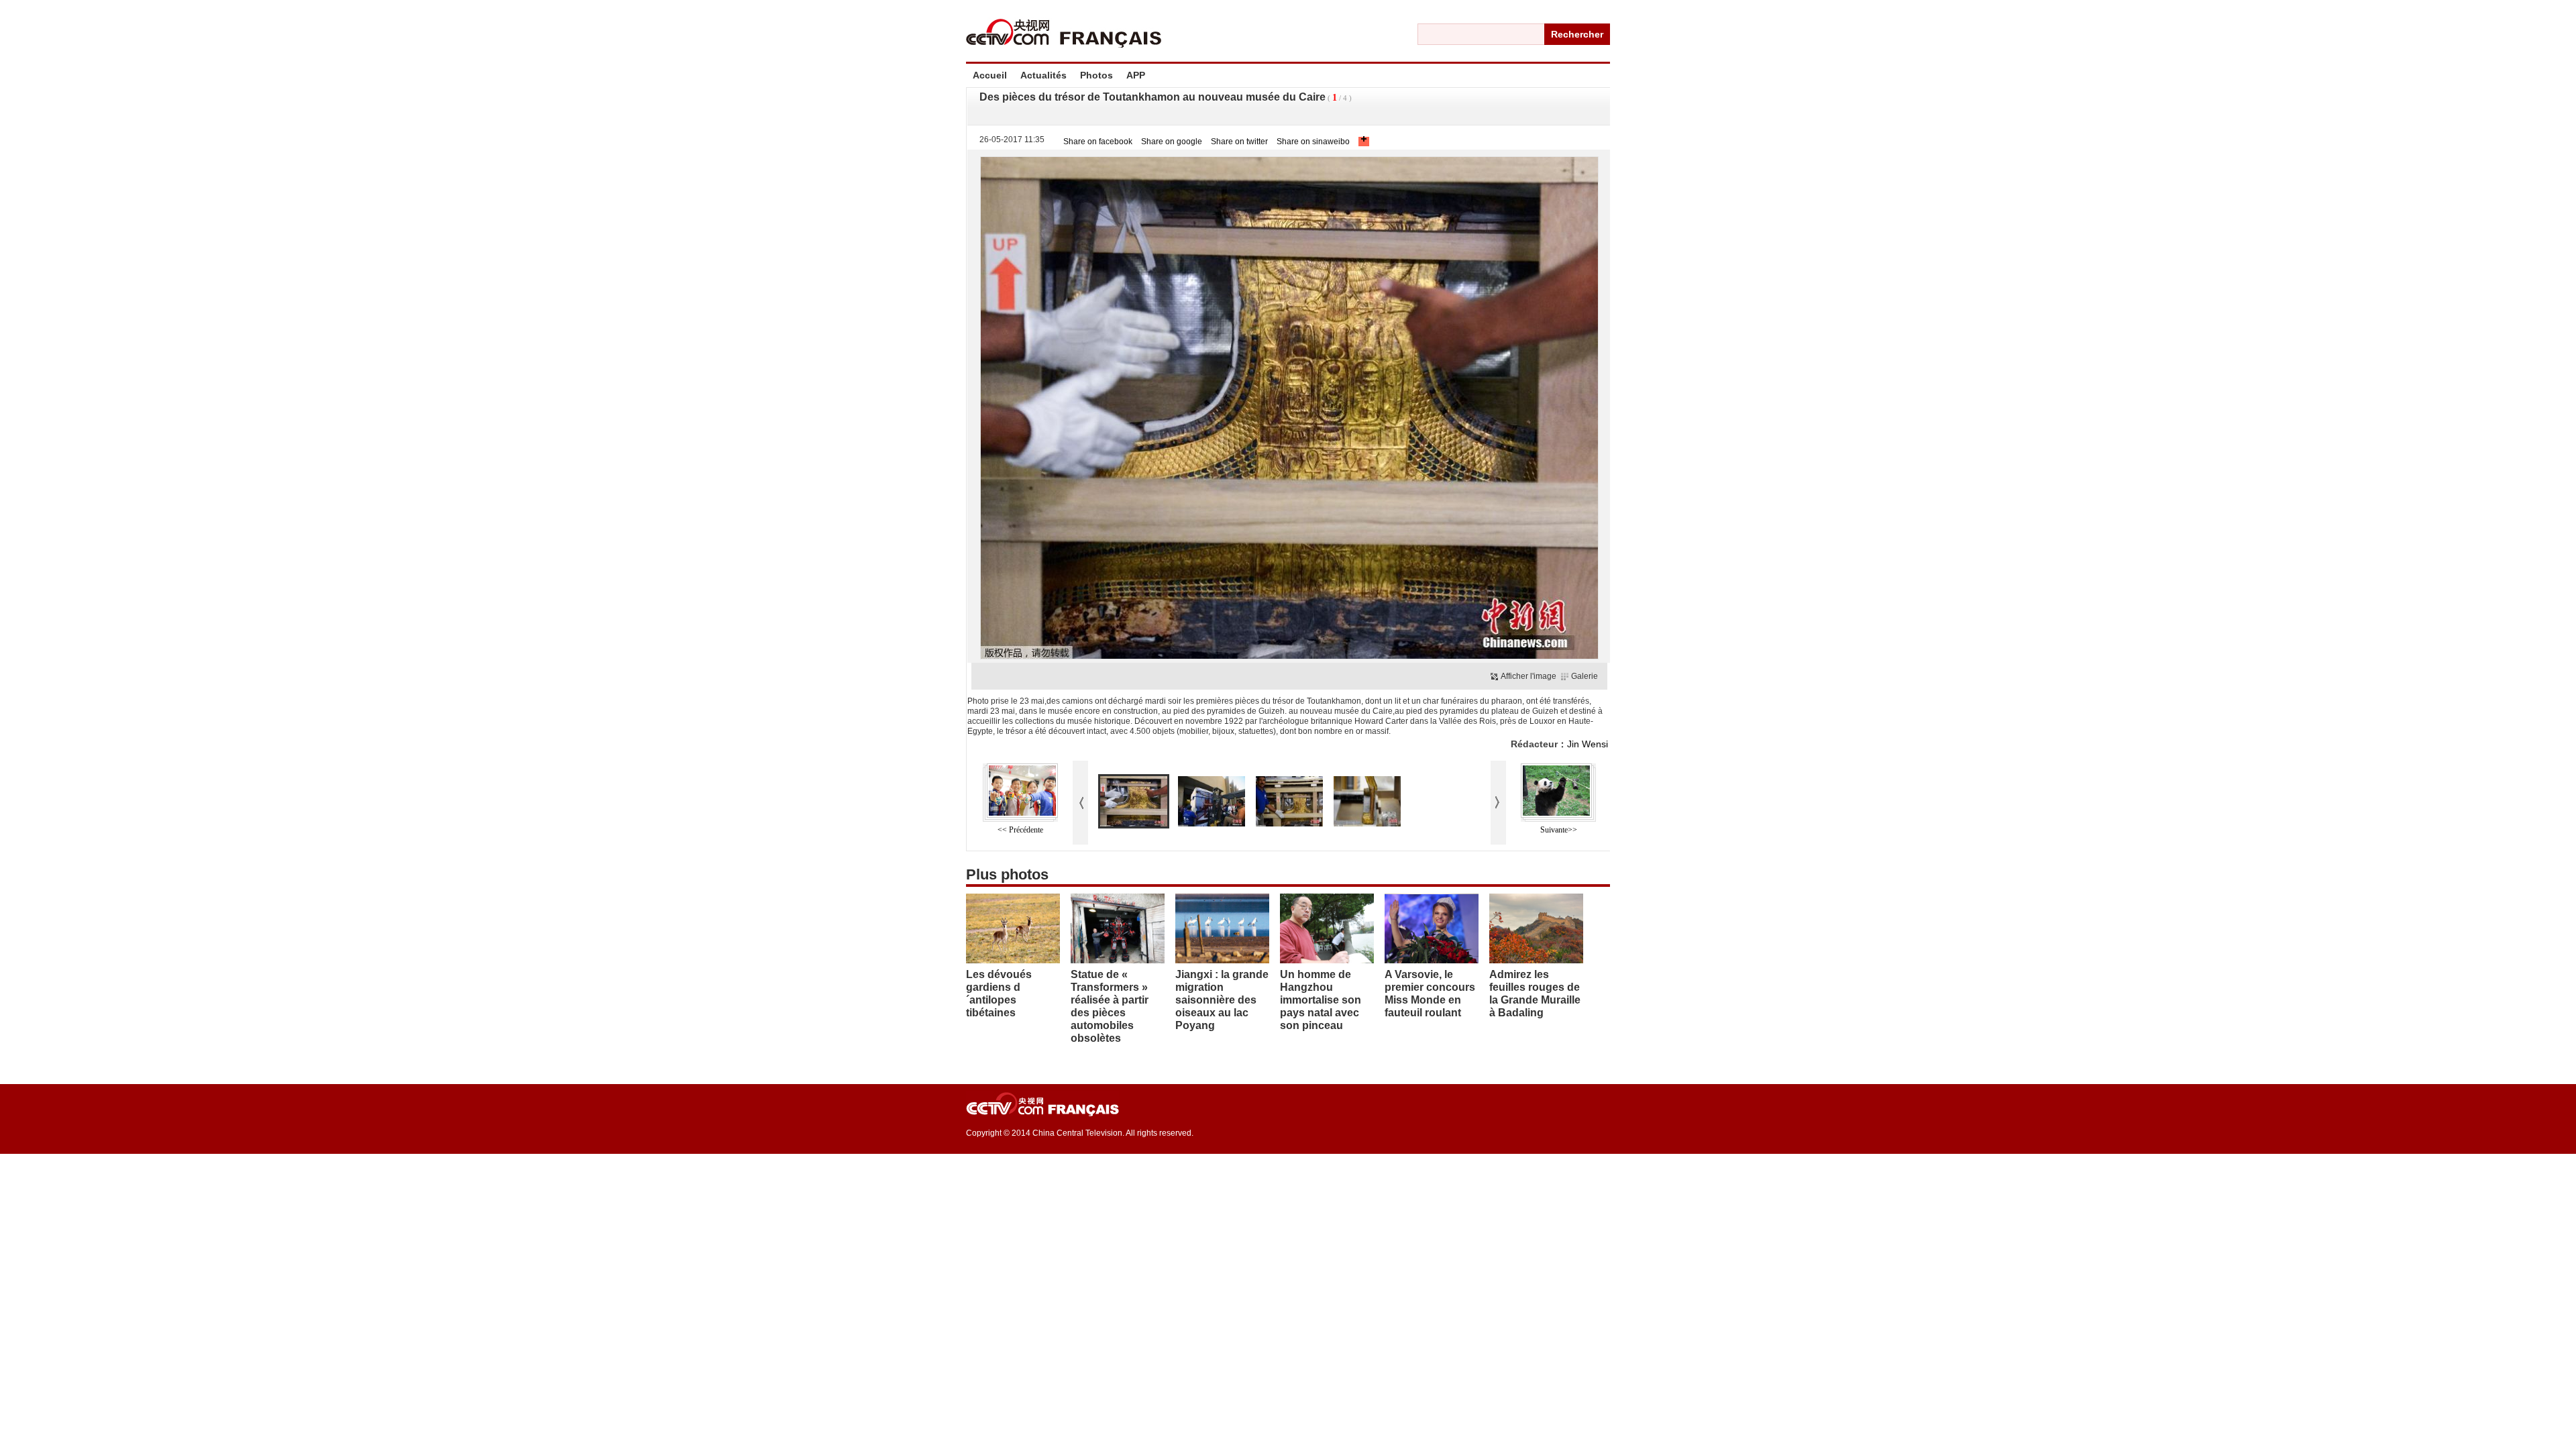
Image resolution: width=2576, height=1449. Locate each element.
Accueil (990, 75)
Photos (1096, 75)
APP (1136, 75)
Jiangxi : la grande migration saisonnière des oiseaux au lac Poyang (1222, 1000)
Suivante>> (1559, 830)
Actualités (1043, 75)
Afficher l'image (1528, 676)
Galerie (1585, 676)
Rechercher (1577, 34)
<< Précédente (1020, 830)
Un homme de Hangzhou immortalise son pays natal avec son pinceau (1321, 1000)
